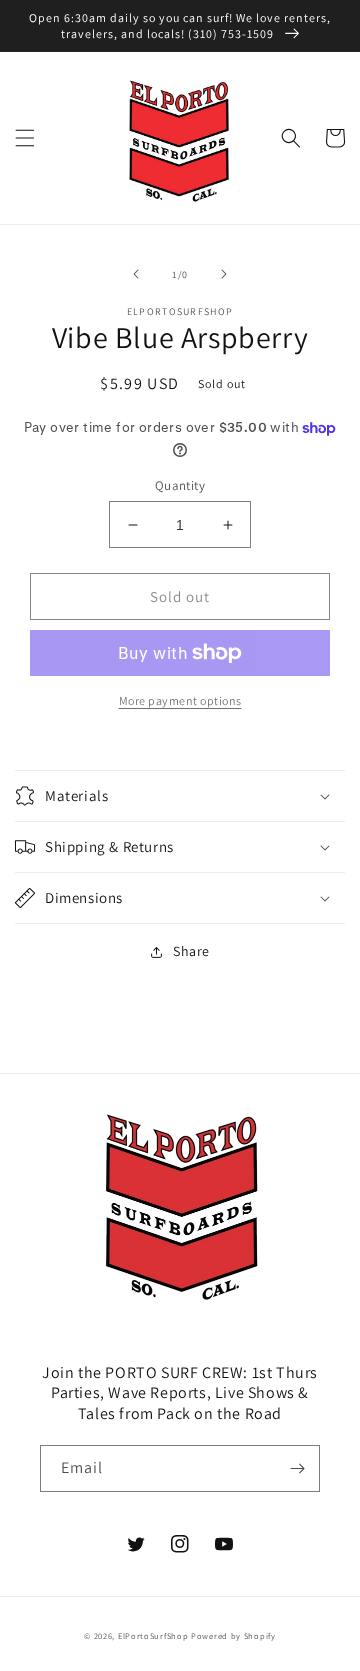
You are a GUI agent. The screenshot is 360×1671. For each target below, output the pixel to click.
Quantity (180, 485)
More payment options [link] (180, 700)
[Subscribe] (297, 1468)
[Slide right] (224, 274)
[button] (25, 138)
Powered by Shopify (233, 1635)
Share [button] (191, 951)
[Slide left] (136, 274)
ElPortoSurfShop (153, 1635)
